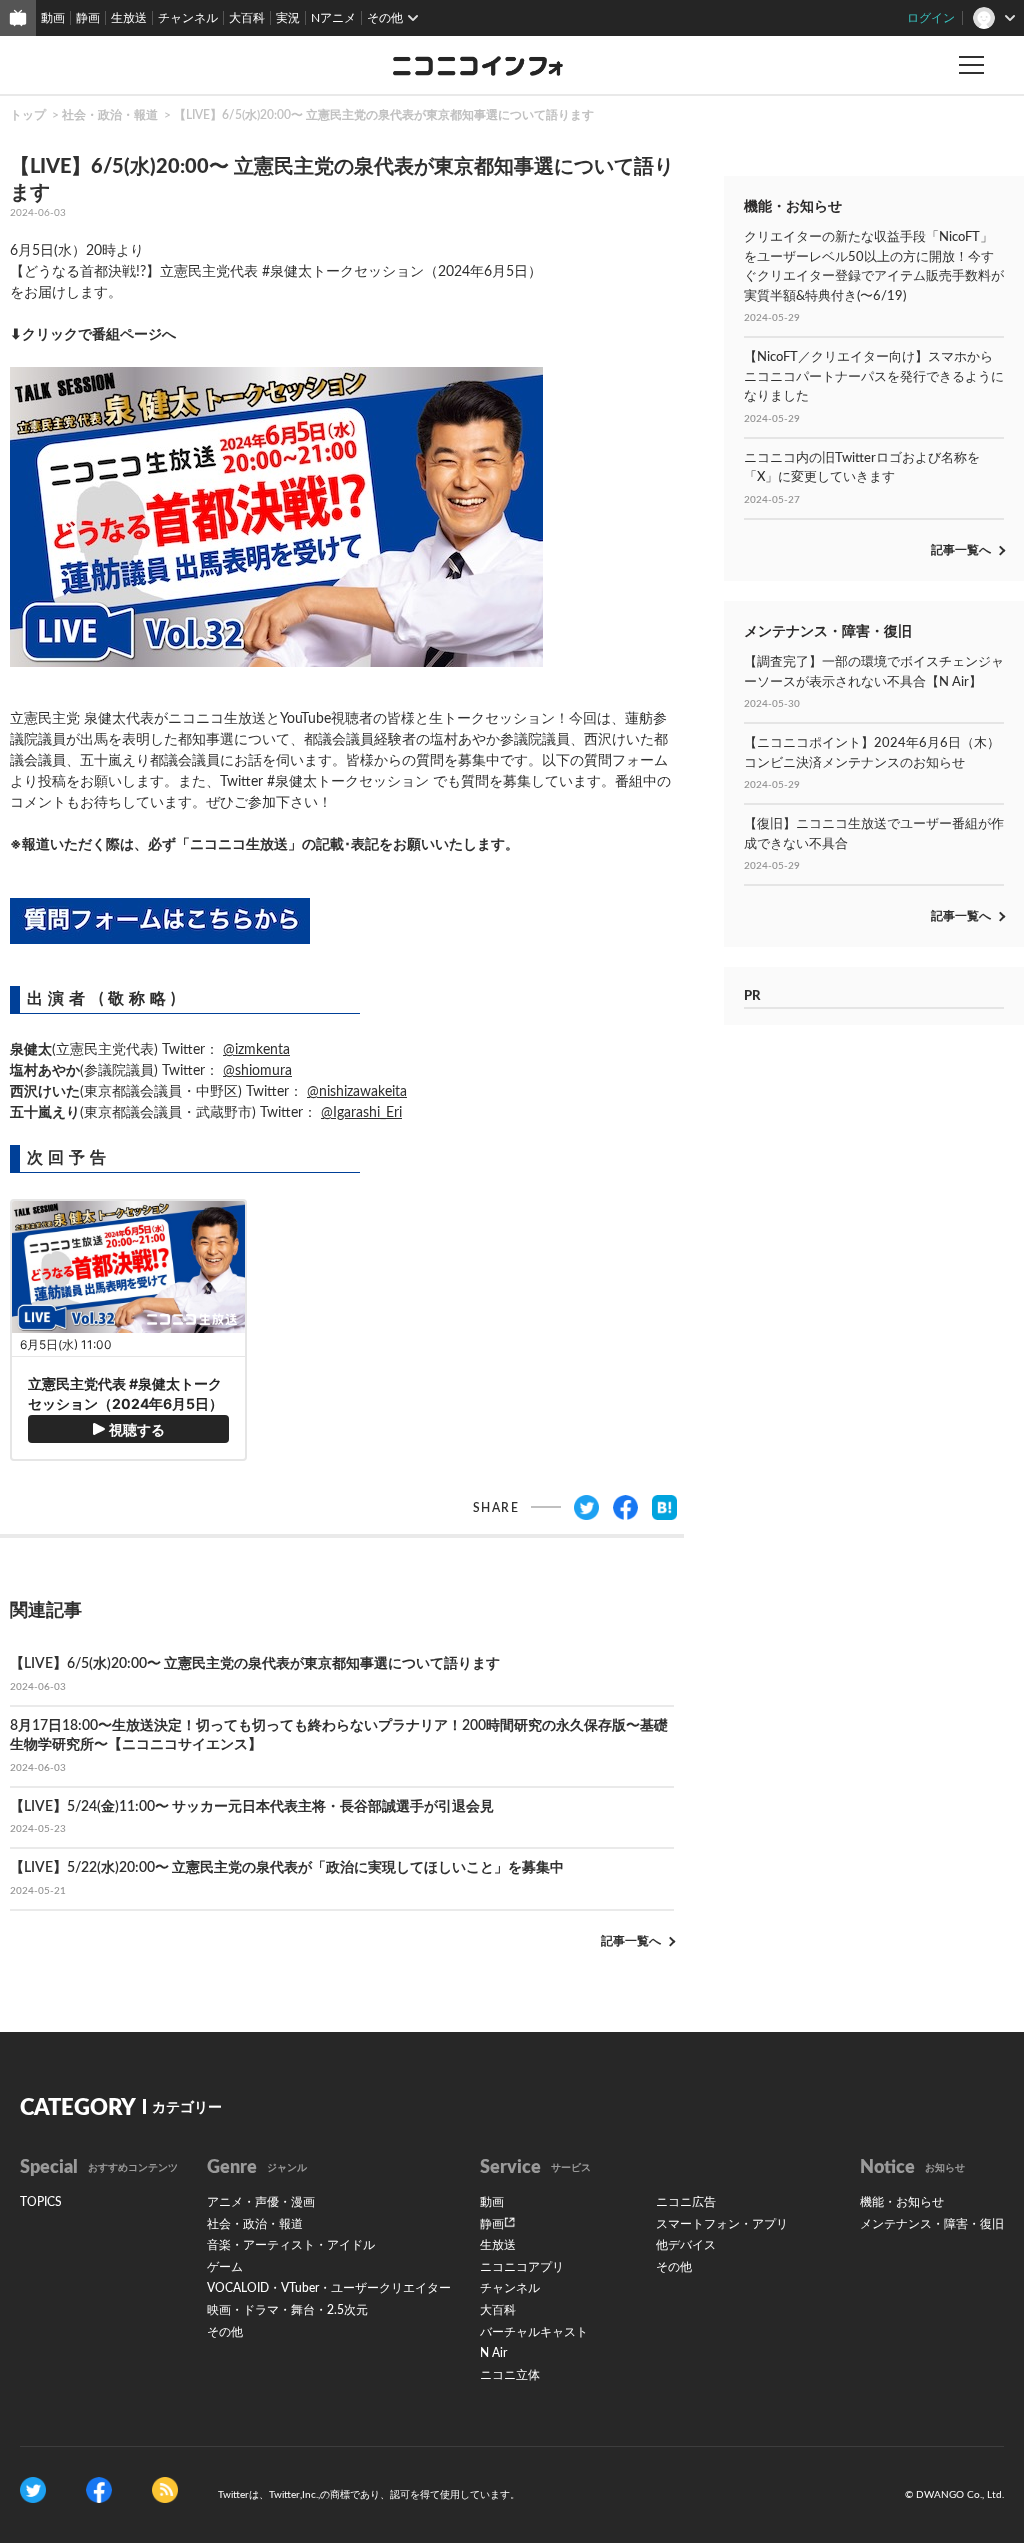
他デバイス (686, 2245)
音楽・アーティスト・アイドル (291, 2245)
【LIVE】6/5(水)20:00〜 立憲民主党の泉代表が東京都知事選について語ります (384, 115)
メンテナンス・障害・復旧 (932, 2224)
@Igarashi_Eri (361, 1113)
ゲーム (225, 2267)
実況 (288, 18)
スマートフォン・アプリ (722, 2224)
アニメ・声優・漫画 (261, 2202)
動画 (53, 18)
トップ (28, 115)
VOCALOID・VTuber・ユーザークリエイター (329, 2288)
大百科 (247, 18)
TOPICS (41, 2202)
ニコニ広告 (686, 2202)
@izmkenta (256, 1050)
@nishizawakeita (357, 1092)
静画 (88, 18)
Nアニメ (333, 18)
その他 (225, 2332)
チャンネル (188, 18)
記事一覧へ (631, 1941)
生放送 (129, 18)
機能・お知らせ (902, 2202)
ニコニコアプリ (522, 2267)
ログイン (931, 18)
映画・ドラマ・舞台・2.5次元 (287, 2310)
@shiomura (257, 1071)
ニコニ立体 (510, 2375)
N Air (493, 2353)
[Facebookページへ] (99, 2490)
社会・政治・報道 (110, 115)
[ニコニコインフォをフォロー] (33, 2490)
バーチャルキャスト (534, 2332)
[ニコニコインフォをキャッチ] (165, 2490)
